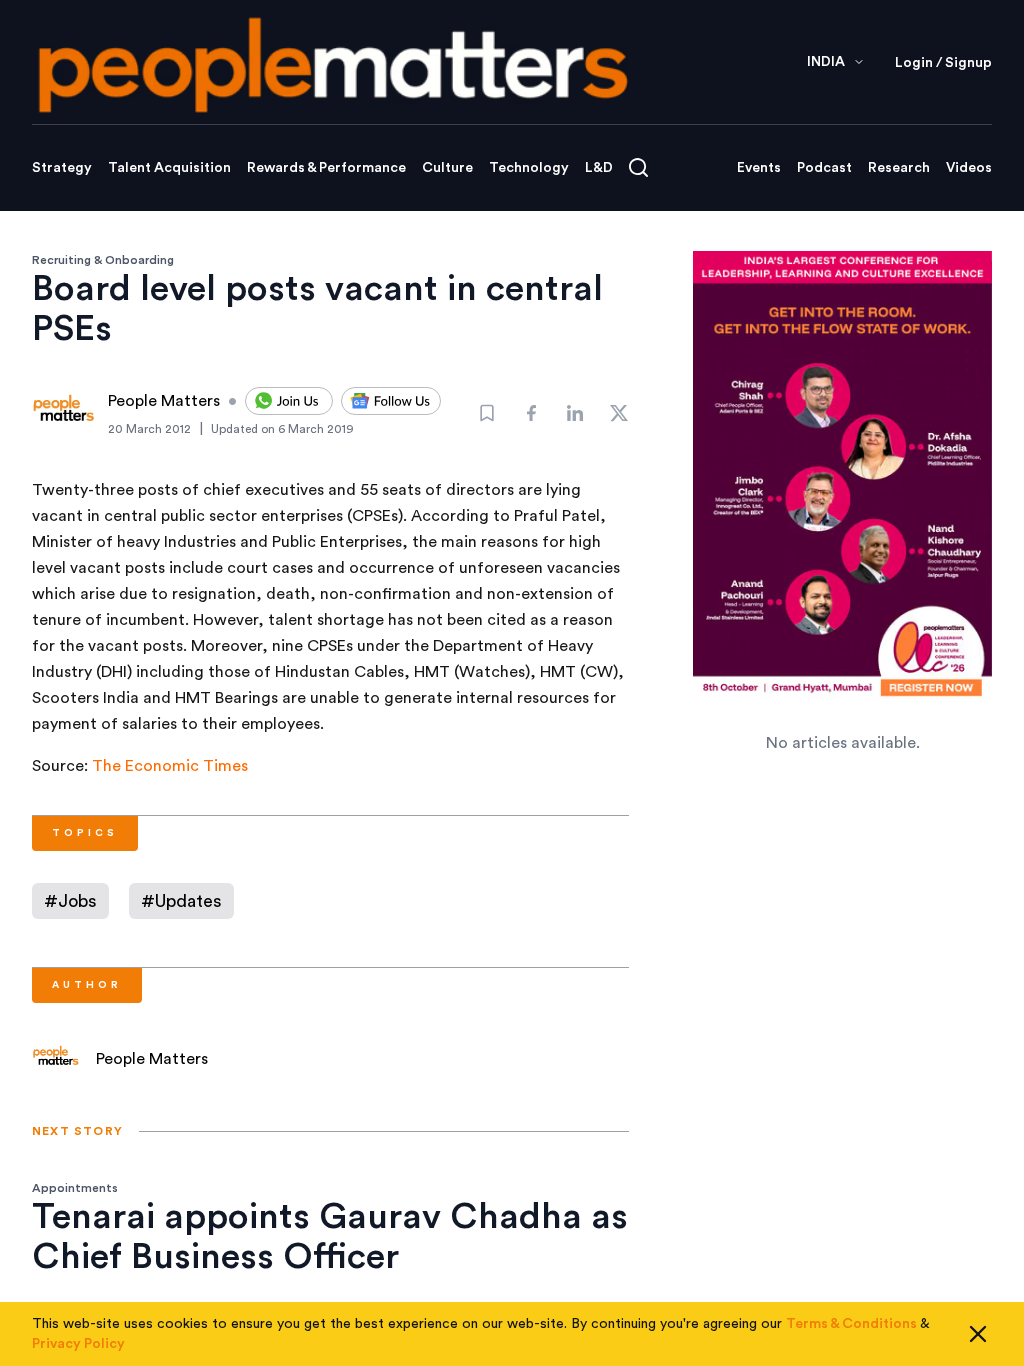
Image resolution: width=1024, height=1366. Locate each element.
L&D (599, 168)
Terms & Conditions (851, 1324)
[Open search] (638, 167)
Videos (969, 168)
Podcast (824, 168)
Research (899, 168)
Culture (447, 168)
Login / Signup (943, 63)
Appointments (75, 1188)
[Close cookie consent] (978, 1334)
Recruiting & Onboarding (103, 260)
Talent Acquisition (169, 168)
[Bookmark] (487, 413)
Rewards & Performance (326, 168)
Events (759, 168)
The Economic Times (170, 766)
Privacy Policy (78, 1344)
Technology (529, 168)
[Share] (531, 413)
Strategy (62, 168)
